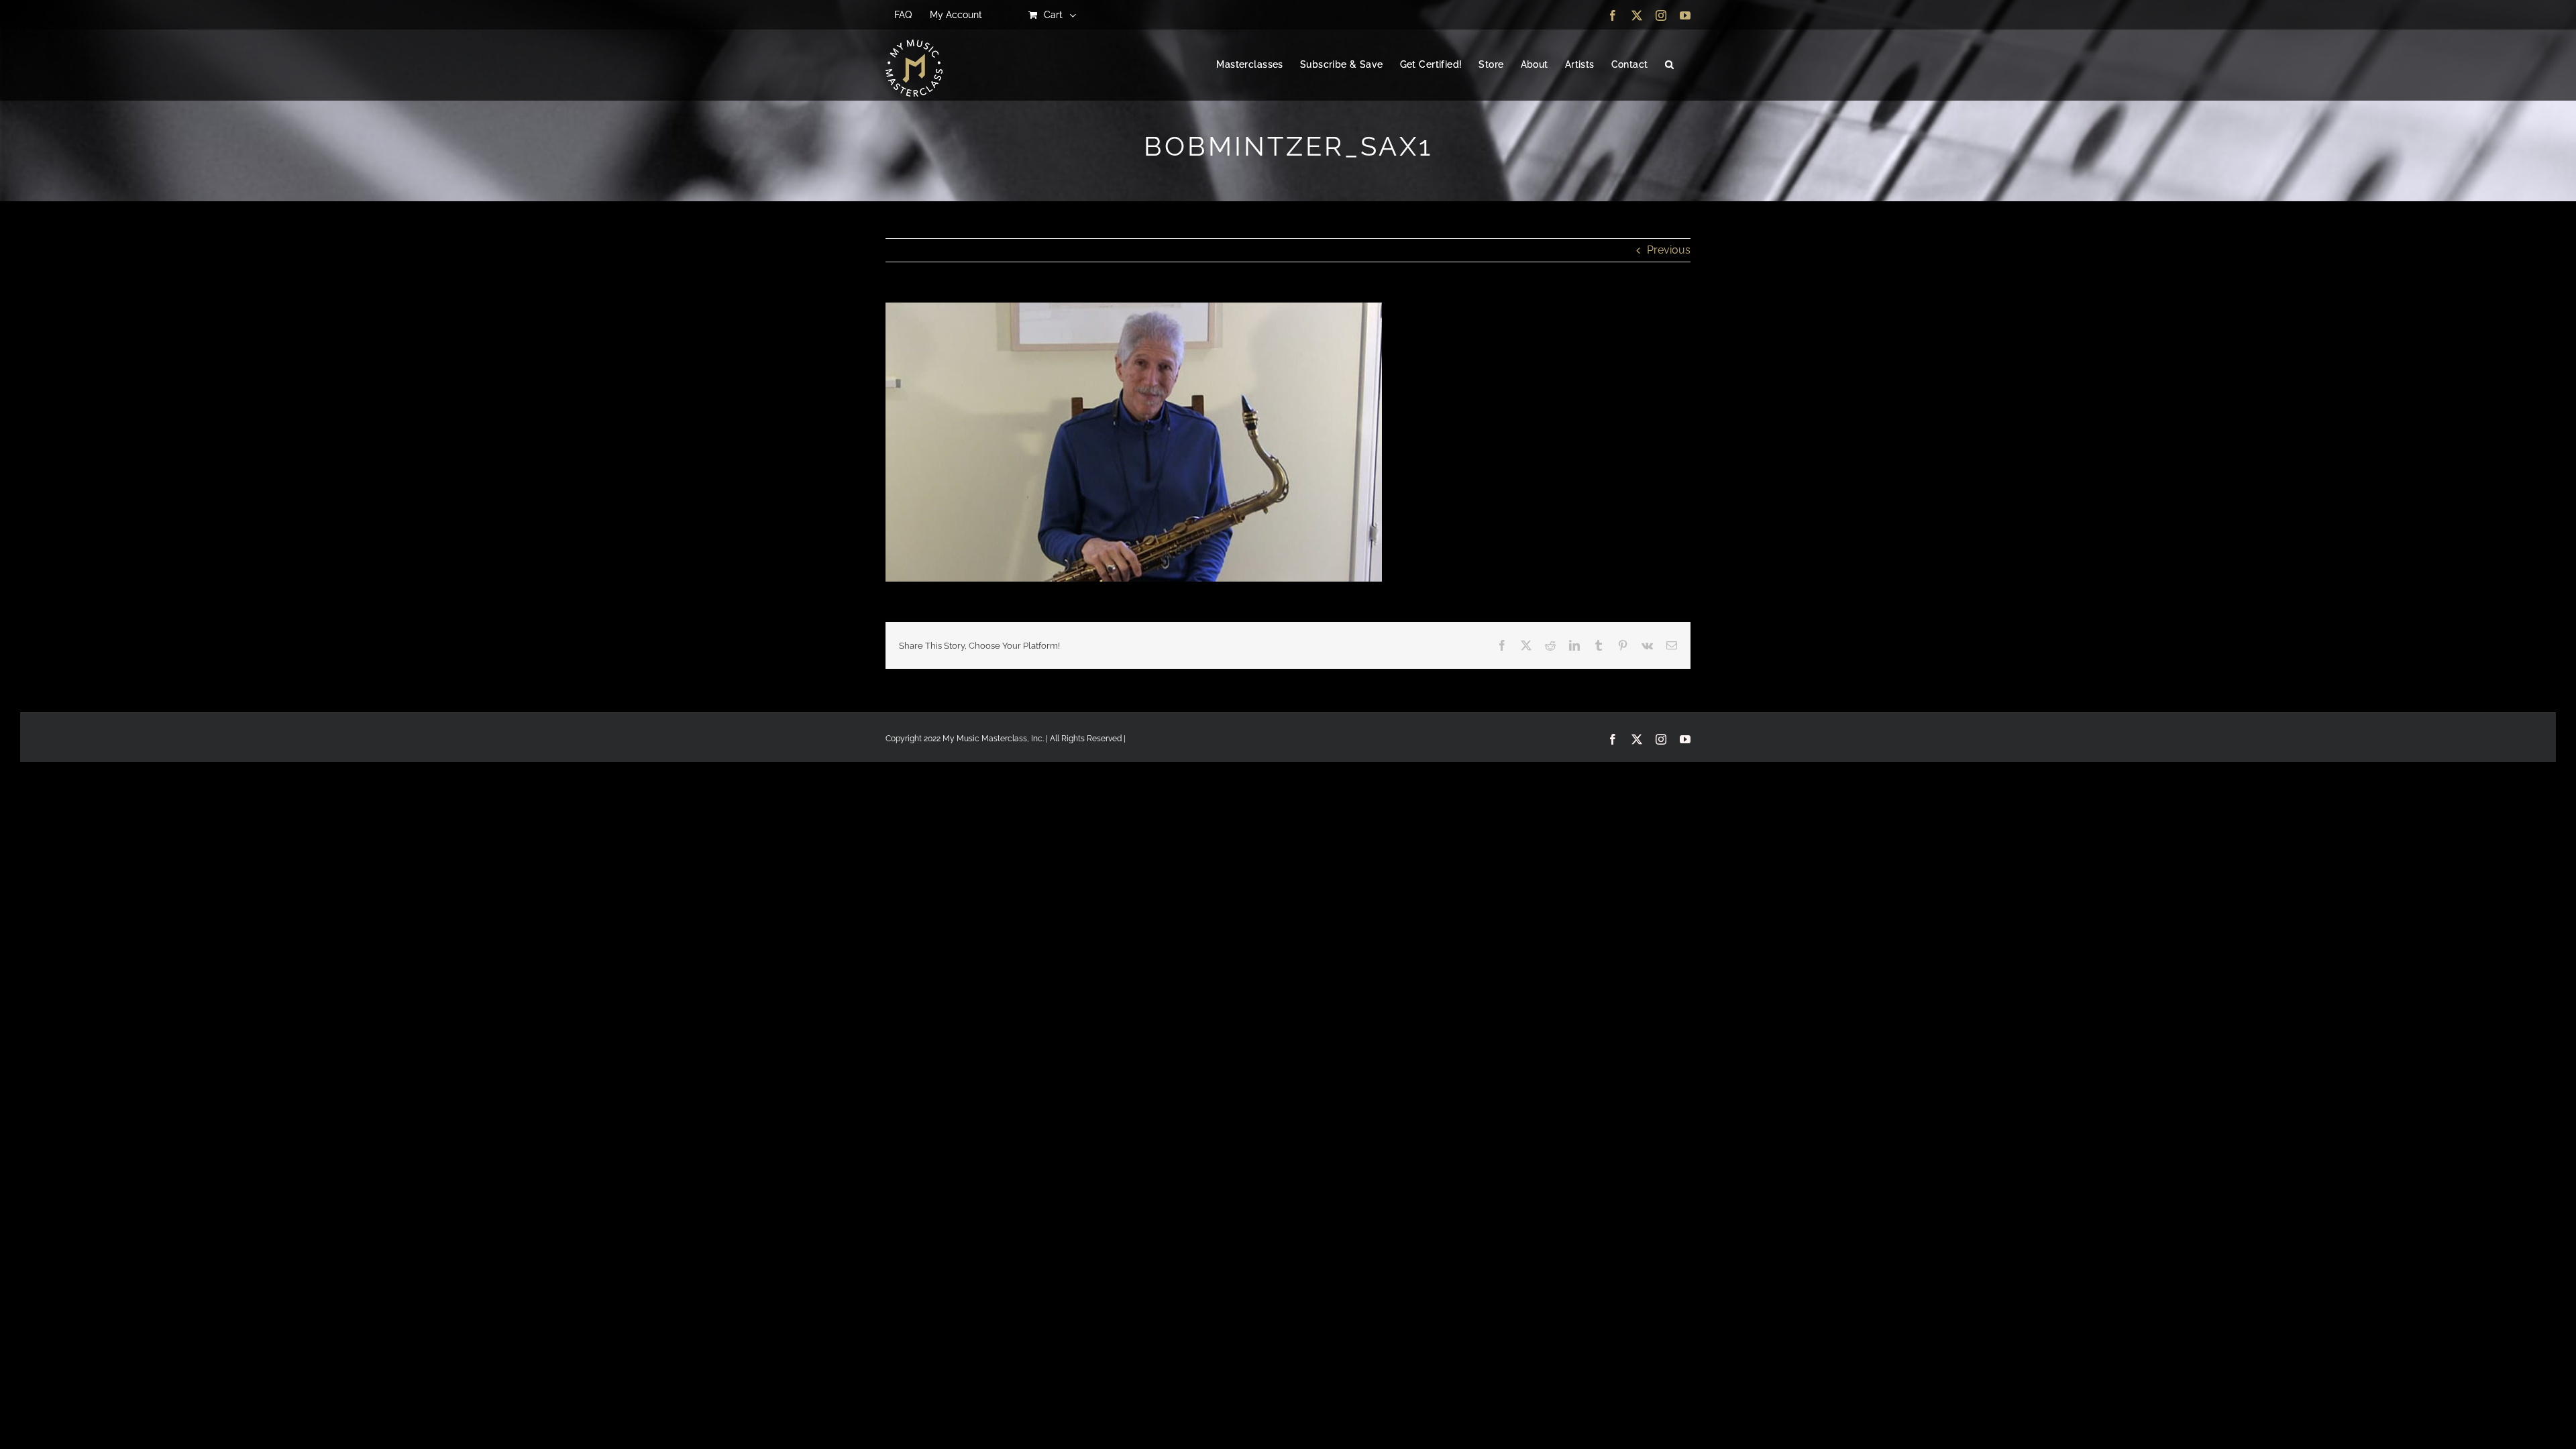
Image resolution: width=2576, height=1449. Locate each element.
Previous (1669, 250)
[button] (1669, 65)
